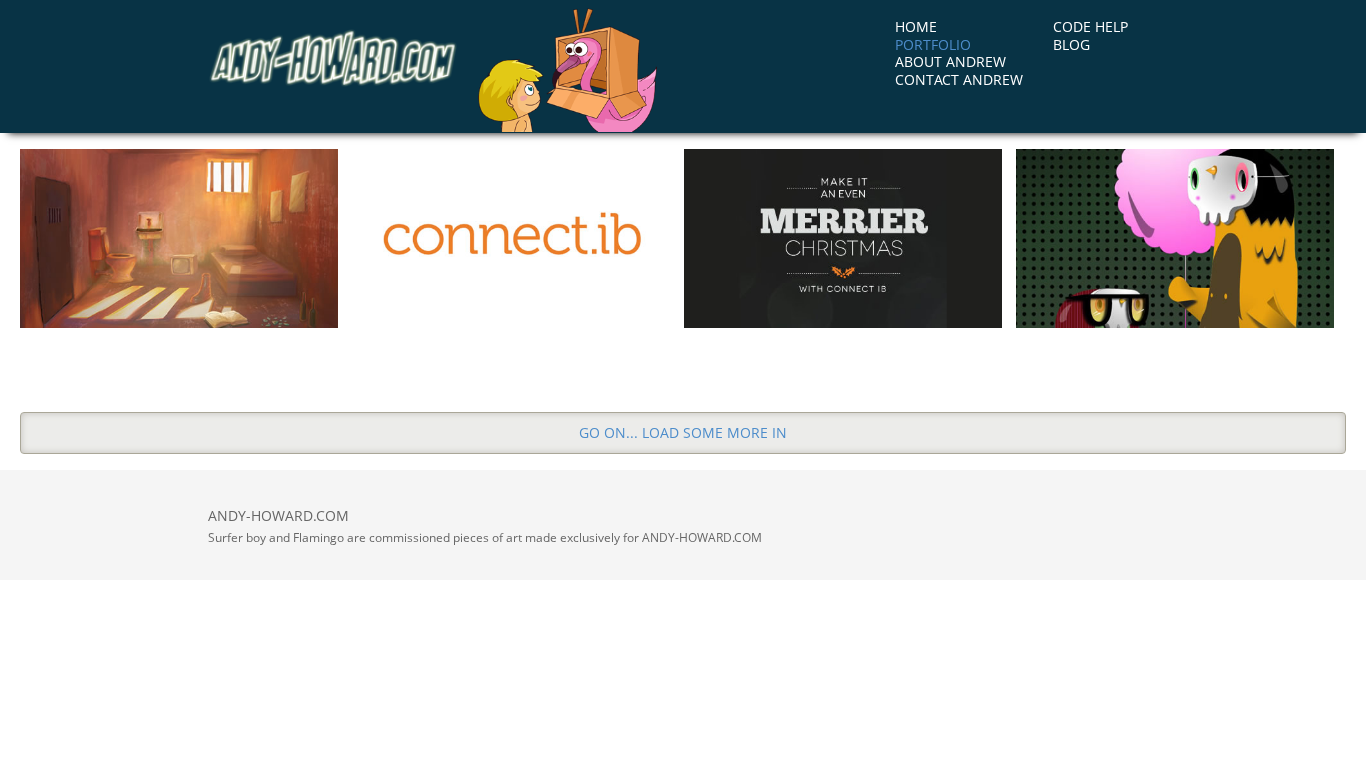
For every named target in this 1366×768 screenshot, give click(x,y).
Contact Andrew (959, 79)
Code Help (1090, 26)
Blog (1071, 44)
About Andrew (950, 61)
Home (916, 26)
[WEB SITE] (511, 238)
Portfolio (933, 44)
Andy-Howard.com (333, 63)
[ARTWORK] (1175, 238)
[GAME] (179, 238)
